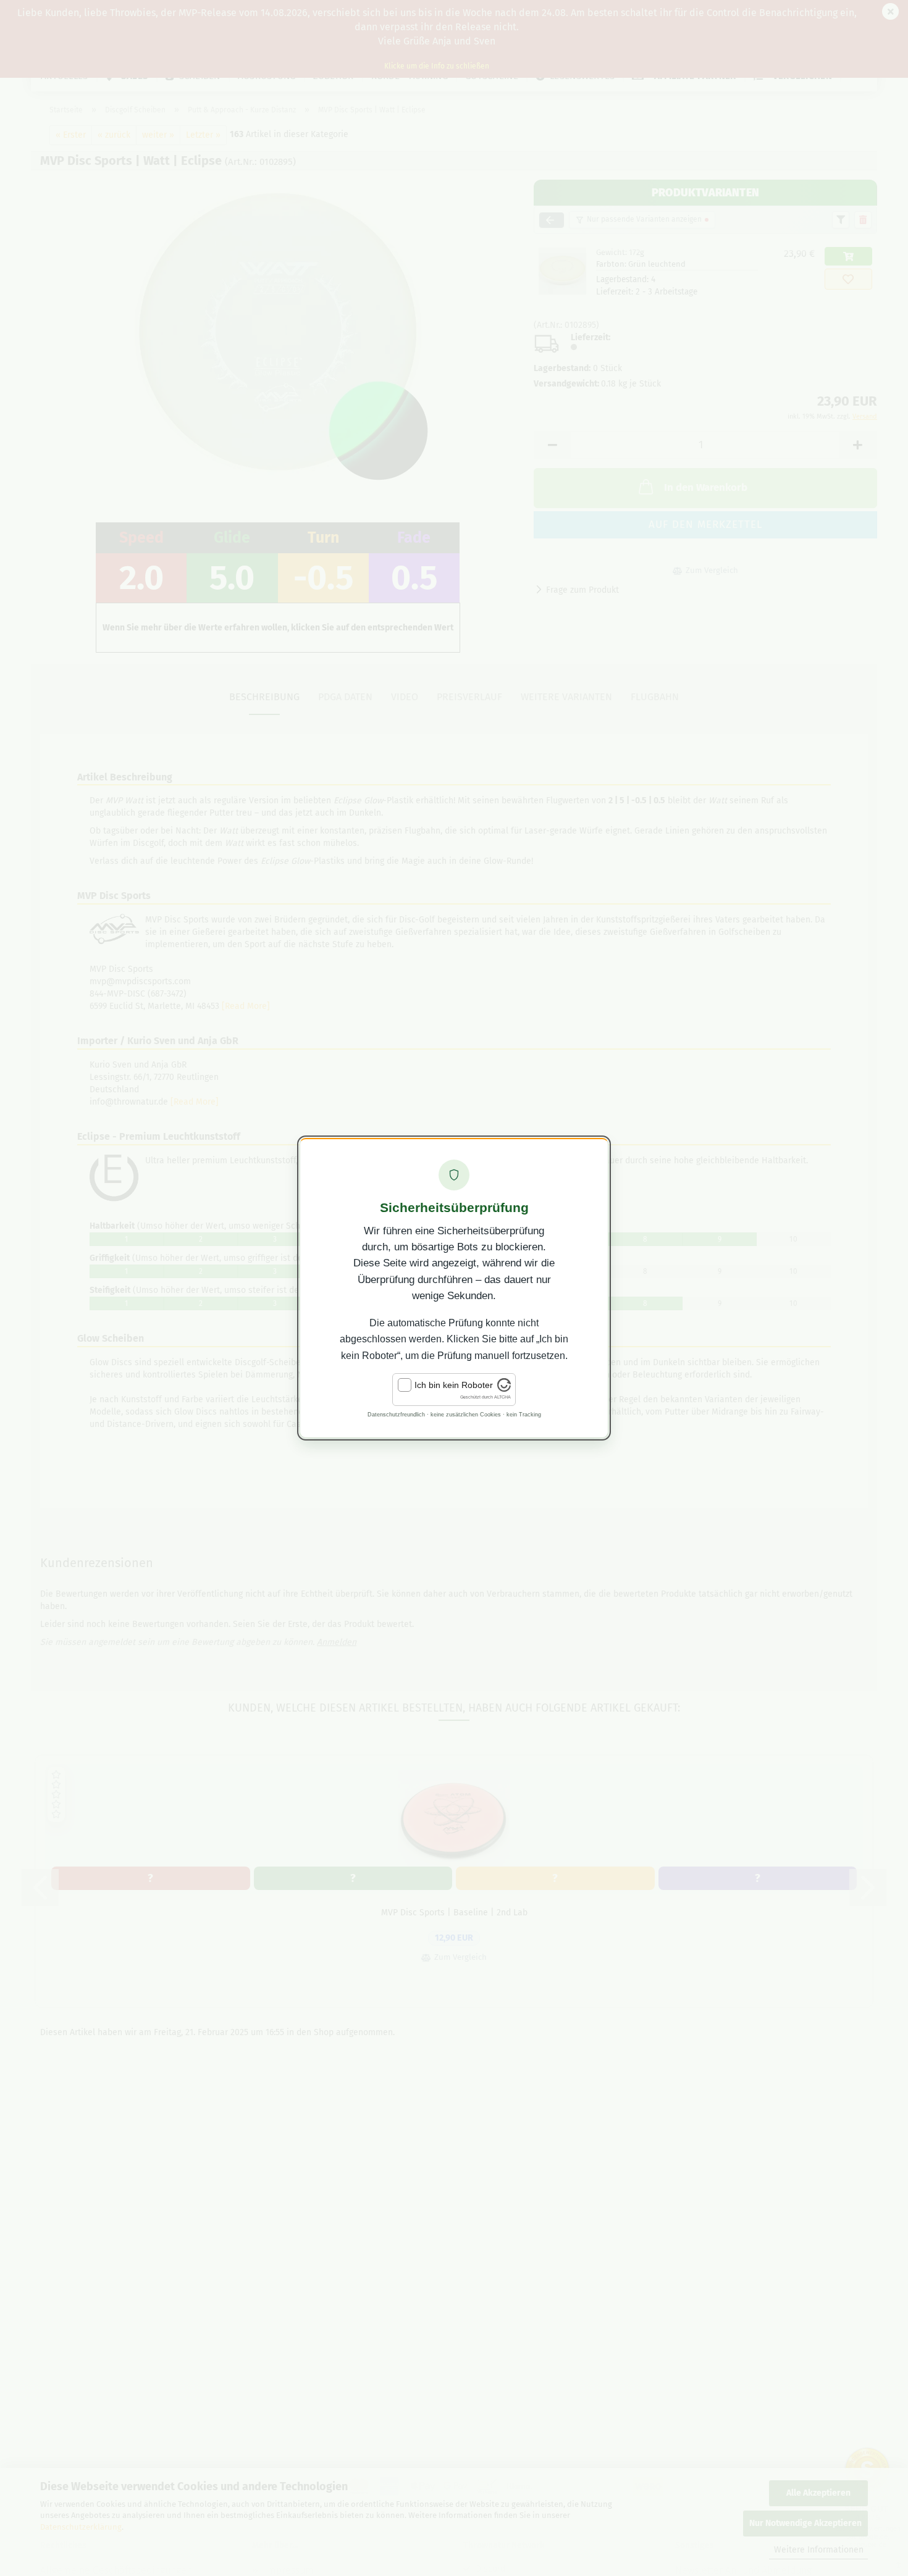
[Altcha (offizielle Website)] (504, 1389)
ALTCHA (502, 1397)
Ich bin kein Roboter (454, 1385)
